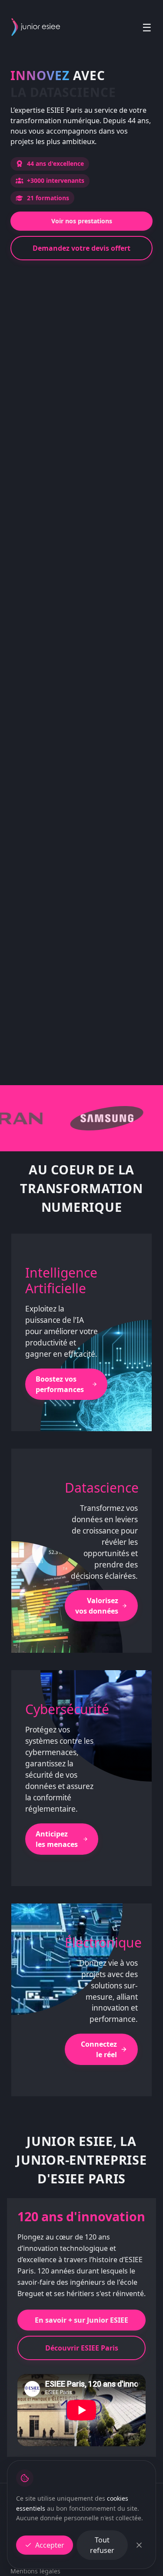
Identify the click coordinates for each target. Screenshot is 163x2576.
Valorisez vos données (97, 1606)
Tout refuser (102, 2545)
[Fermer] (139, 2545)
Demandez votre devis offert (81, 248)
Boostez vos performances (60, 1384)
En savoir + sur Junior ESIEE (81, 2320)
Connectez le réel (99, 2049)
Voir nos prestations (82, 221)
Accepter (50, 2545)
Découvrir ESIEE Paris (82, 2348)
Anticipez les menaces (57, 1839)
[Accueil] (36, 27)
